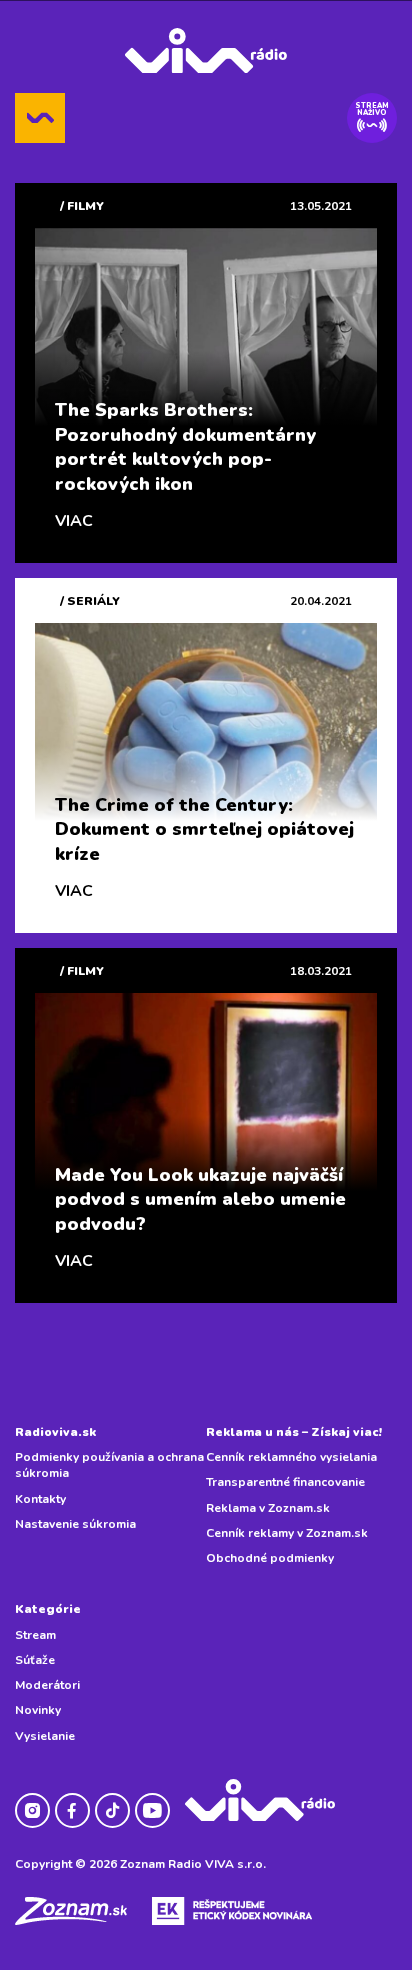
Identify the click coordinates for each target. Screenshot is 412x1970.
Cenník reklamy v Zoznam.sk (287, 1533)
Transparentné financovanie (285, 1482)
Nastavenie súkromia (75, 1524)
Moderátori (47, 1685)
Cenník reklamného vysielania (291, 1457)
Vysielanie (45, 1736)
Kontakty (40, 1499)
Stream (35, 1635)
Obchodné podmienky (270, 1558)
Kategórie (48, 1609)
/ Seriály (90, 601)
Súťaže (35, 1660)
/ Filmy (82, 206)
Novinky (38, 1710)
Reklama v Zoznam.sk (268, 1508)
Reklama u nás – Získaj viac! (294, 1432)
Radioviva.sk (55, 1432)
